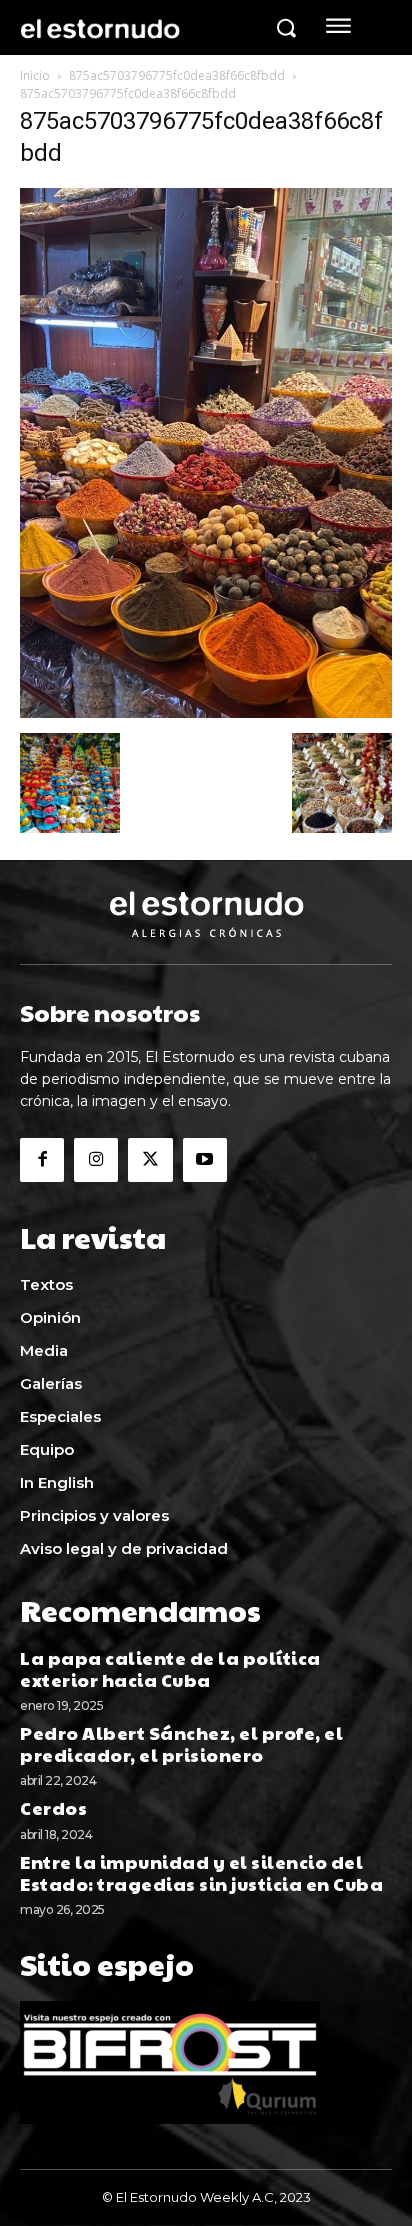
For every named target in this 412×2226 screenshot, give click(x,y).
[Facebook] (42, 1160)
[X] (150, 1160)
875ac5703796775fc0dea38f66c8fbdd (177, 75)
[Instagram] (96, 1160)
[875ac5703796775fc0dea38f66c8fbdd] (206, 712)
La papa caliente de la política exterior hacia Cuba (170, 1668)
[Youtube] (205, 1160)
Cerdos (53, 1807)
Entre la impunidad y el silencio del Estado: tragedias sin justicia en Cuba (201, 1872)
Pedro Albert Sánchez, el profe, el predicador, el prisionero (181, 1743)
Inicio (35, 75)
